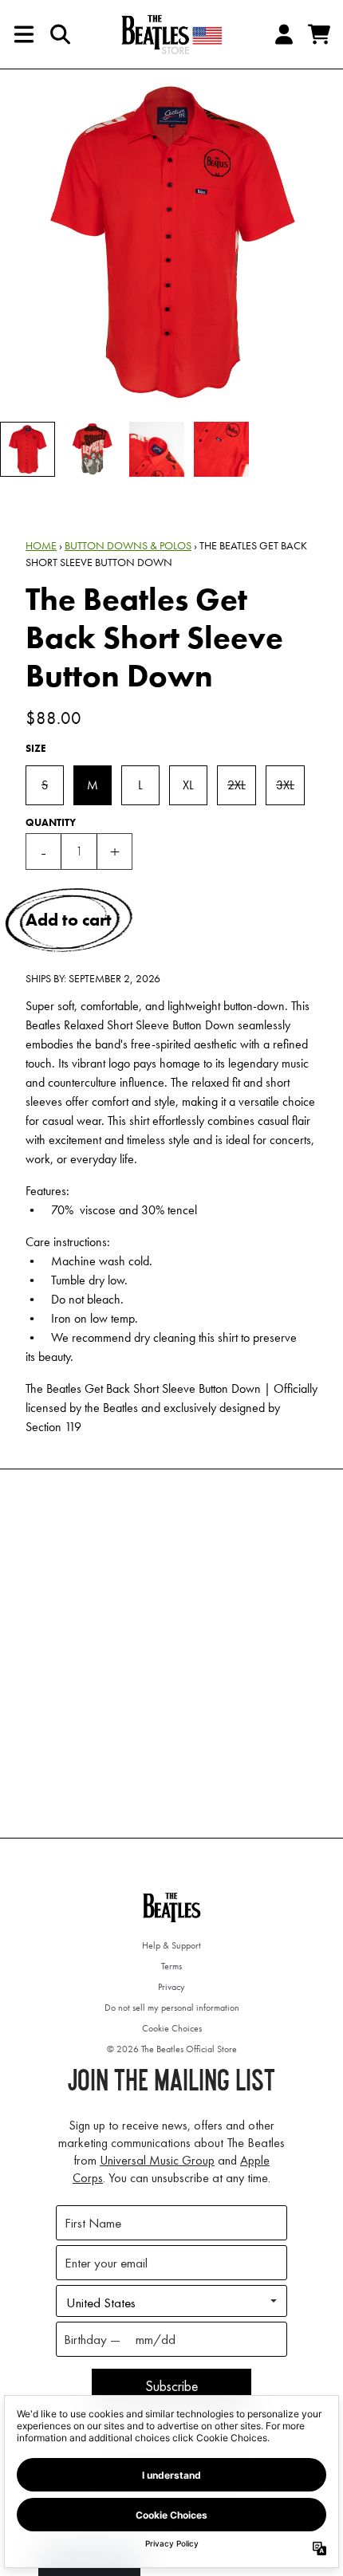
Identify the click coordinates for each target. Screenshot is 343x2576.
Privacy (171, 1987)
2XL (237, 785)
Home (41, 545)
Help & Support (171, 1945)
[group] (28, 449)
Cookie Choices (172, 2028)
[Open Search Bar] (59, 34)
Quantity (51, 822)
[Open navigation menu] (24, 34)
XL (188, 785)
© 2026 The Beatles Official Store (172, 2049)
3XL (285, 785)
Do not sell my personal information (172, 2008)
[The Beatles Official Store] (171, 34)
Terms (171, 1966)
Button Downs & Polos (128, 545)
